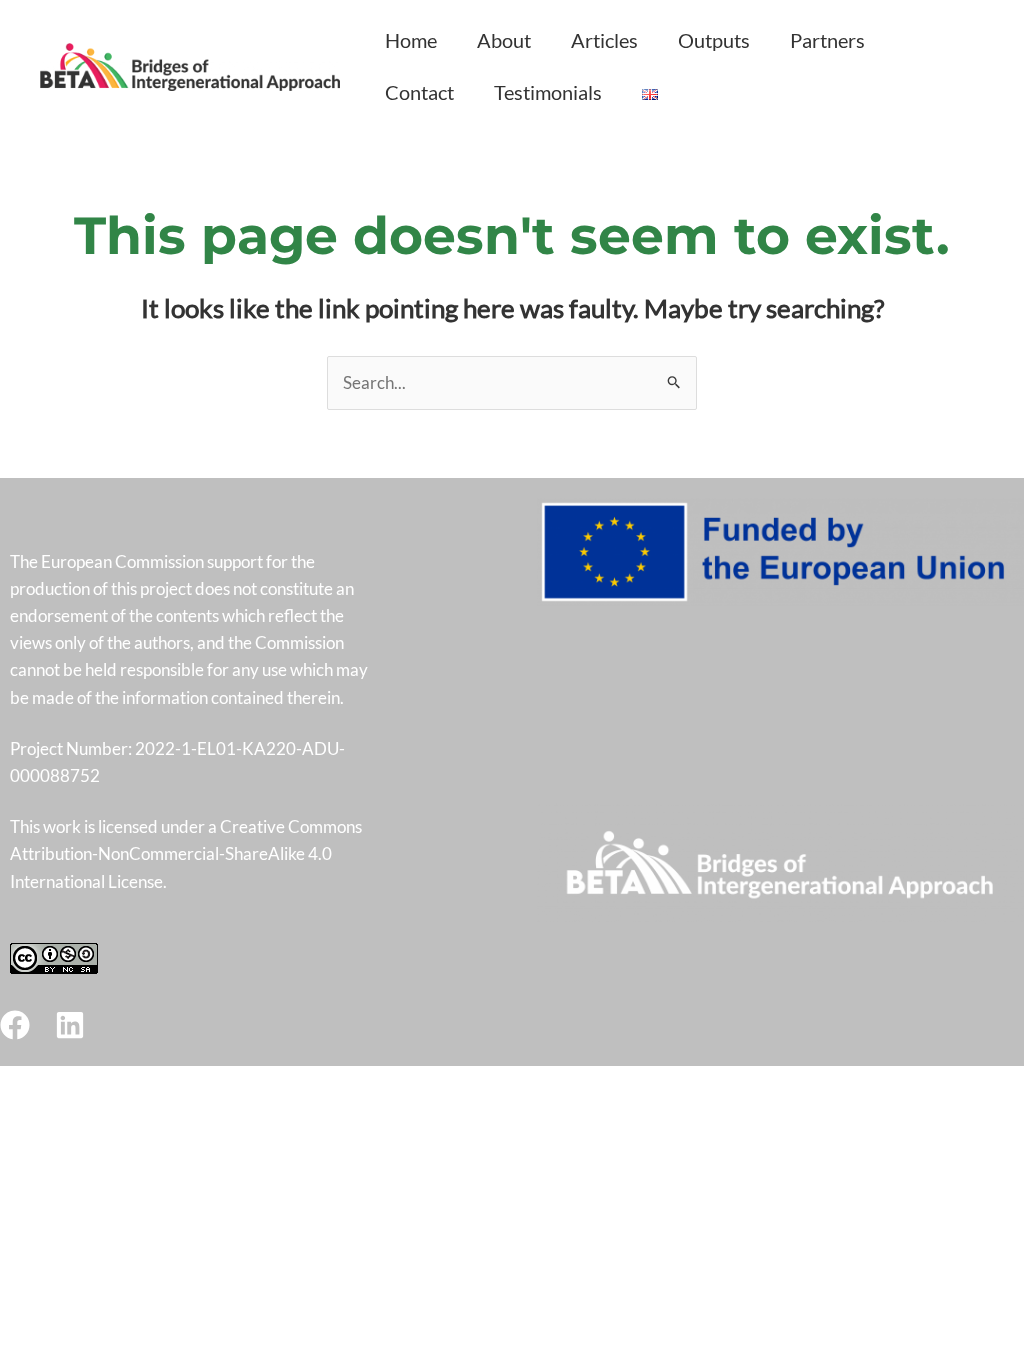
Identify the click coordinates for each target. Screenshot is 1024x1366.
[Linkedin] (70, 1025)
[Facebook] (15, 1025)
